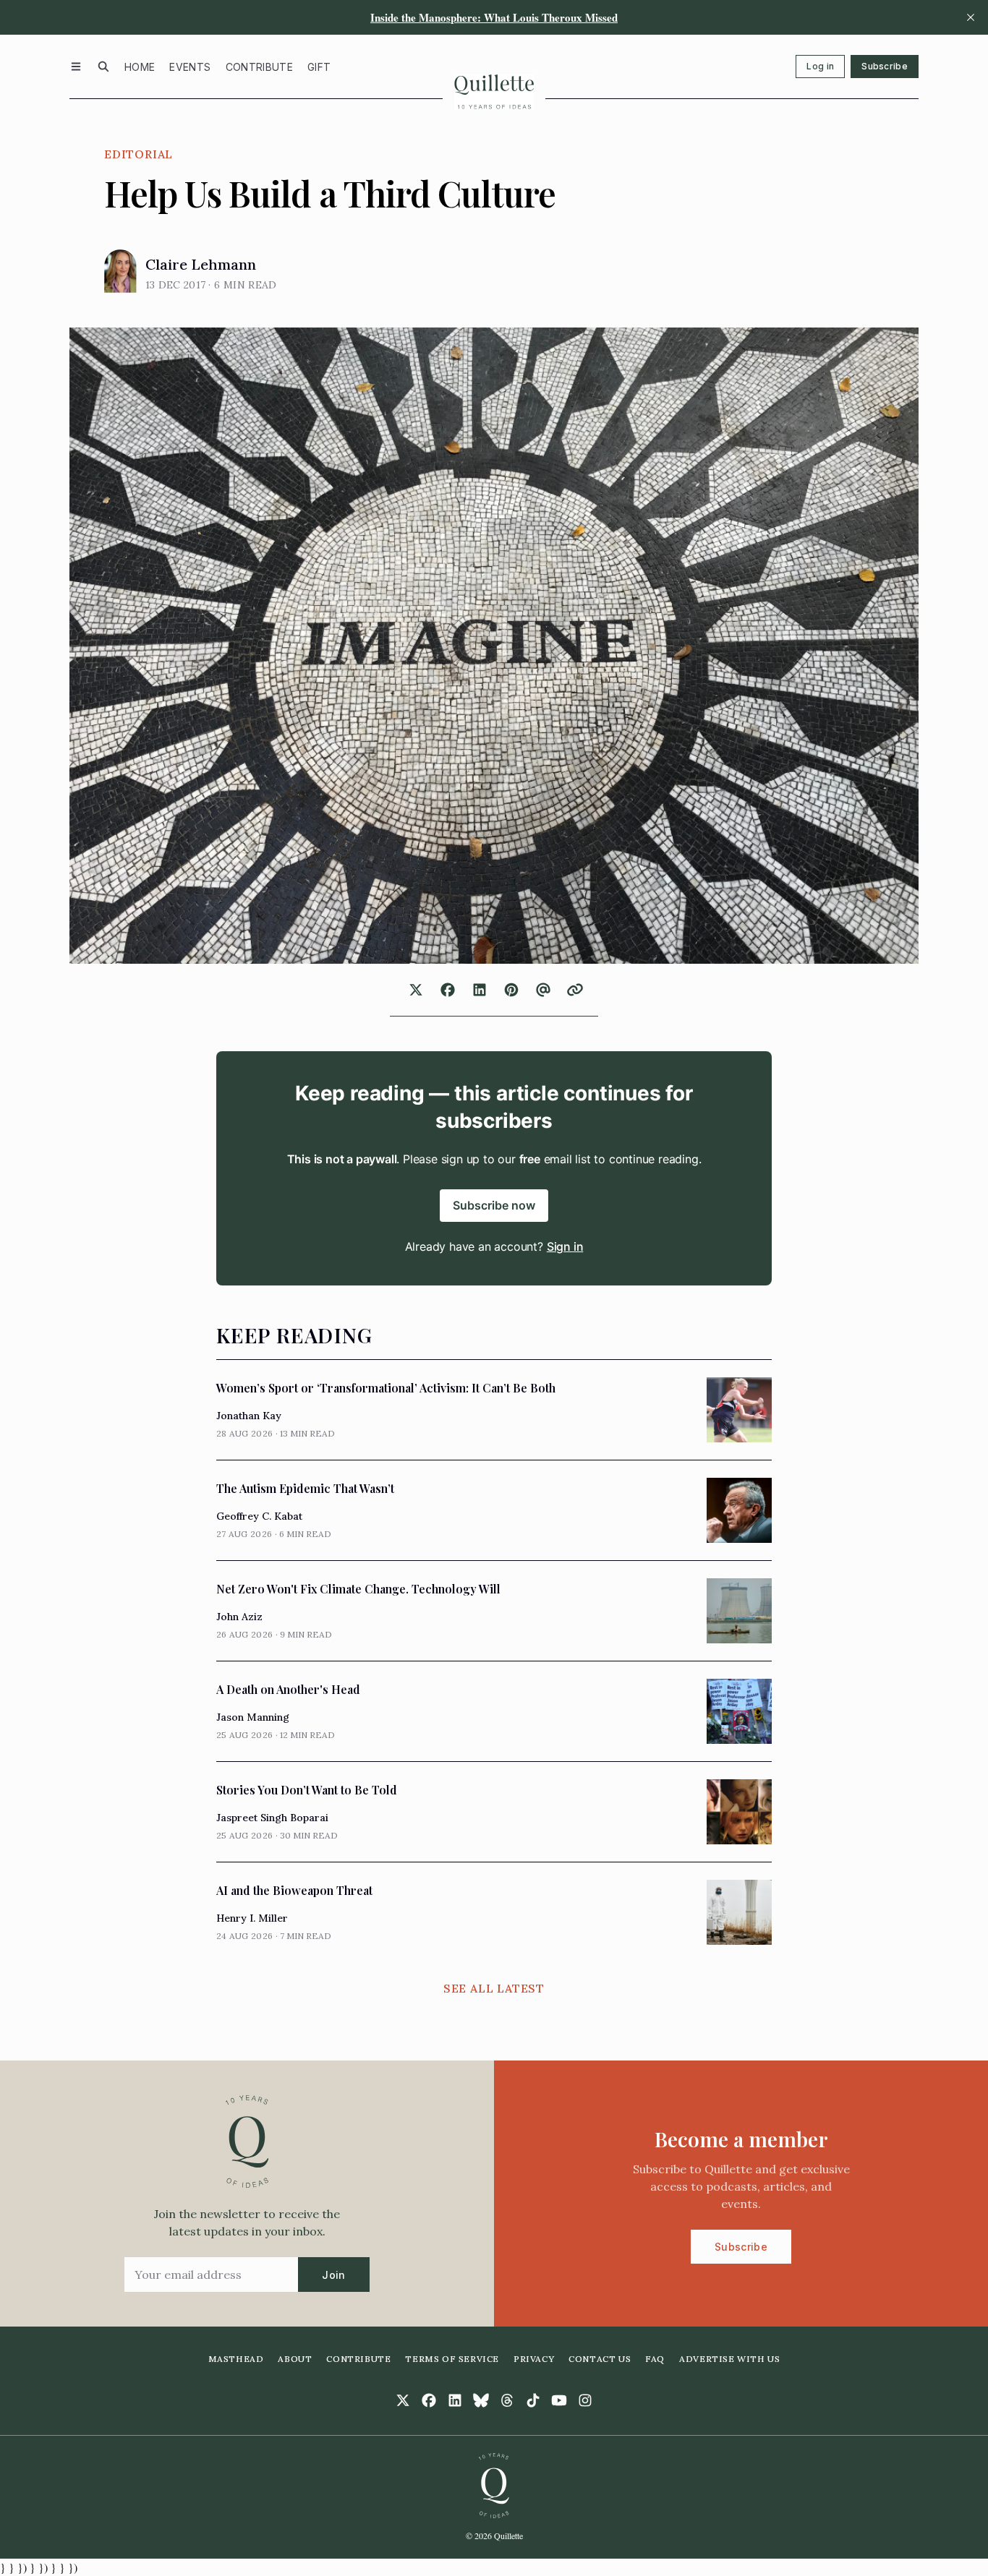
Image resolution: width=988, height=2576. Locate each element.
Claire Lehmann (201, 264)
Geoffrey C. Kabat (259, 1516)
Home (140, 67)
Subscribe (885, 66)
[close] (971, 17)
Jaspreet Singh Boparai (272, 1818)
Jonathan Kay (249, 1416)
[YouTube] (559, 2400)
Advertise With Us (729, 2359)
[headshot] (120, 271)
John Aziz (239, 1617)
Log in (820, 66)
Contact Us (600, 2359)
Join (333, 2275)
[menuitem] (140, 67)
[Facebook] (429, 2400)
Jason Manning (253, 1717)
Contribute (260, 67)
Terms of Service (452, 2359)
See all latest (494, 1988)
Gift (319, 67)
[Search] (103, 67)
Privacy (534, 2359)
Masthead (236, 2359)
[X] (403, 2400)
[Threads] (507, 2400)
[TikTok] (533, 2400)
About (295, 2359)
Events (190, 67)
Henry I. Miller (252, 1918)
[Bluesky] (481, 2400)
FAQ (655, 2359)
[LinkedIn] (455, 2400)
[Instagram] (585, 2400)
